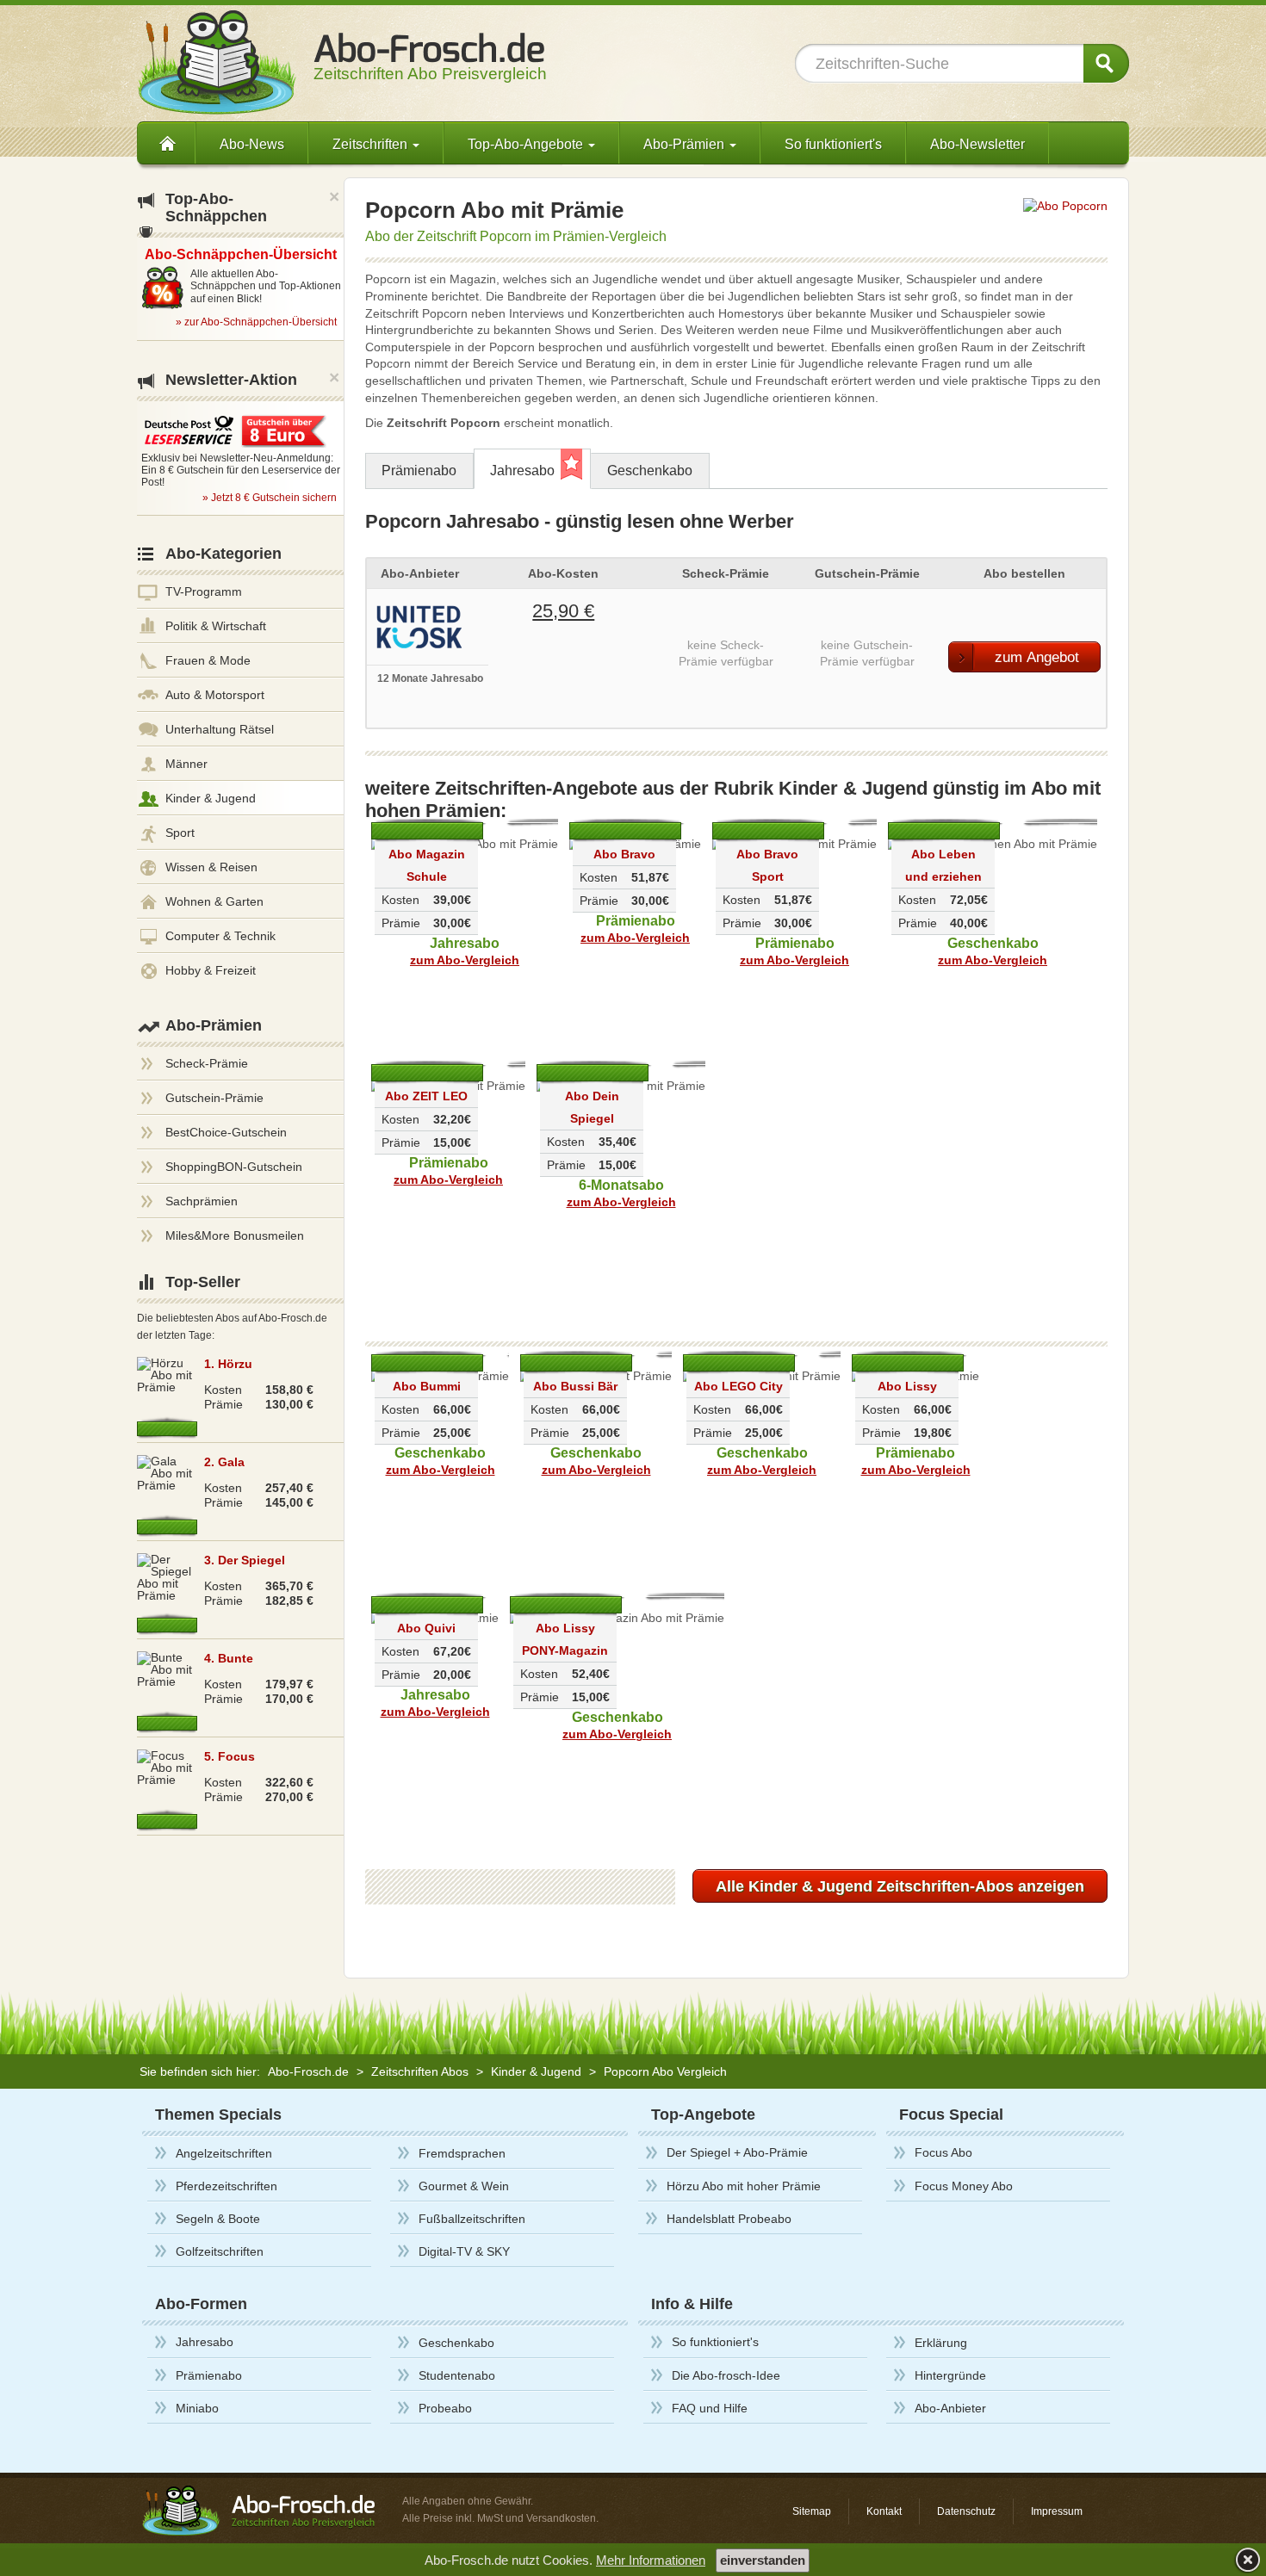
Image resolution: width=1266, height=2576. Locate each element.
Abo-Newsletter (977, 144)
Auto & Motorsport (215, 695)
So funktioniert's (833, 144)
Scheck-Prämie (207, 1063)
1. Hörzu (228, 1364)
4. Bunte (229, 1658)
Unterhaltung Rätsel (220, 729)
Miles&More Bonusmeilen (235, 1235)
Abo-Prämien (214, 1025)
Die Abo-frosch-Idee (726, 2375)
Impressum (1057, 2511)
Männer (186, 764)
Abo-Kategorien (223, 554)
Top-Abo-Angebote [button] (527, 144)
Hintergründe (950, 2375)
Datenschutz (966, 2511)
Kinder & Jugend (211, 798)
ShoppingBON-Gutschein (234, 1167)
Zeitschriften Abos (420, 2071)
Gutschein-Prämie (214, 1098)
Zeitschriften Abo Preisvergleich (430, 65)
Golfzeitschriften (220, 2251)
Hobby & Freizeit (211, 970)
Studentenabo (457, 2375)
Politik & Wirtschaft (216, 626)
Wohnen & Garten (214, 901)
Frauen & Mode (208, 660)
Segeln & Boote (218, 2219)
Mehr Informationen (651, 2560)
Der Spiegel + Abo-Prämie (737, 2152)
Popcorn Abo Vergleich (665, 2071)
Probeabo (445, 2408)
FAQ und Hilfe (710, 2408)
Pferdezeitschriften (227, 2186)
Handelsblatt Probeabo (729, 2219)
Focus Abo (943, 2152)
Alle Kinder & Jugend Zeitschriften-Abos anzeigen (900, 1886)
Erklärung (941, 2343)
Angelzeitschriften (224, 2153)
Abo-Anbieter (950, 2408)
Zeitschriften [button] (372, 144)
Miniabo (197, 2408)
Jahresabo (522, 471)
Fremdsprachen (462, 2153)
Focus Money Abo (964, 2186)
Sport (180, 833)
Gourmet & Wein (464, 2186)
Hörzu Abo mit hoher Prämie (744, 2186)
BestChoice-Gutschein (226, 1132)
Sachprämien (202, 1201)
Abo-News (252, 144)
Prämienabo (419, 471)
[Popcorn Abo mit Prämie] (1065, 205)
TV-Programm (204, 591)
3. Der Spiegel (245, 1560)
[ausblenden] (1246, 2559)
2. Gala (224, 1462)
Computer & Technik (220, 936)
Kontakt (884, 2511)
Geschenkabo (650, 471)
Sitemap (812, 2511)
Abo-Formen (201, 2304)
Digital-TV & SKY (464, 2251)
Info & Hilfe (692, 2304)
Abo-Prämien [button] (686, 144)
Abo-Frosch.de (308, 2071)
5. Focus (230, 1756)
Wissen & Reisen (211, 867)
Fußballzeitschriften (472, 2219)
